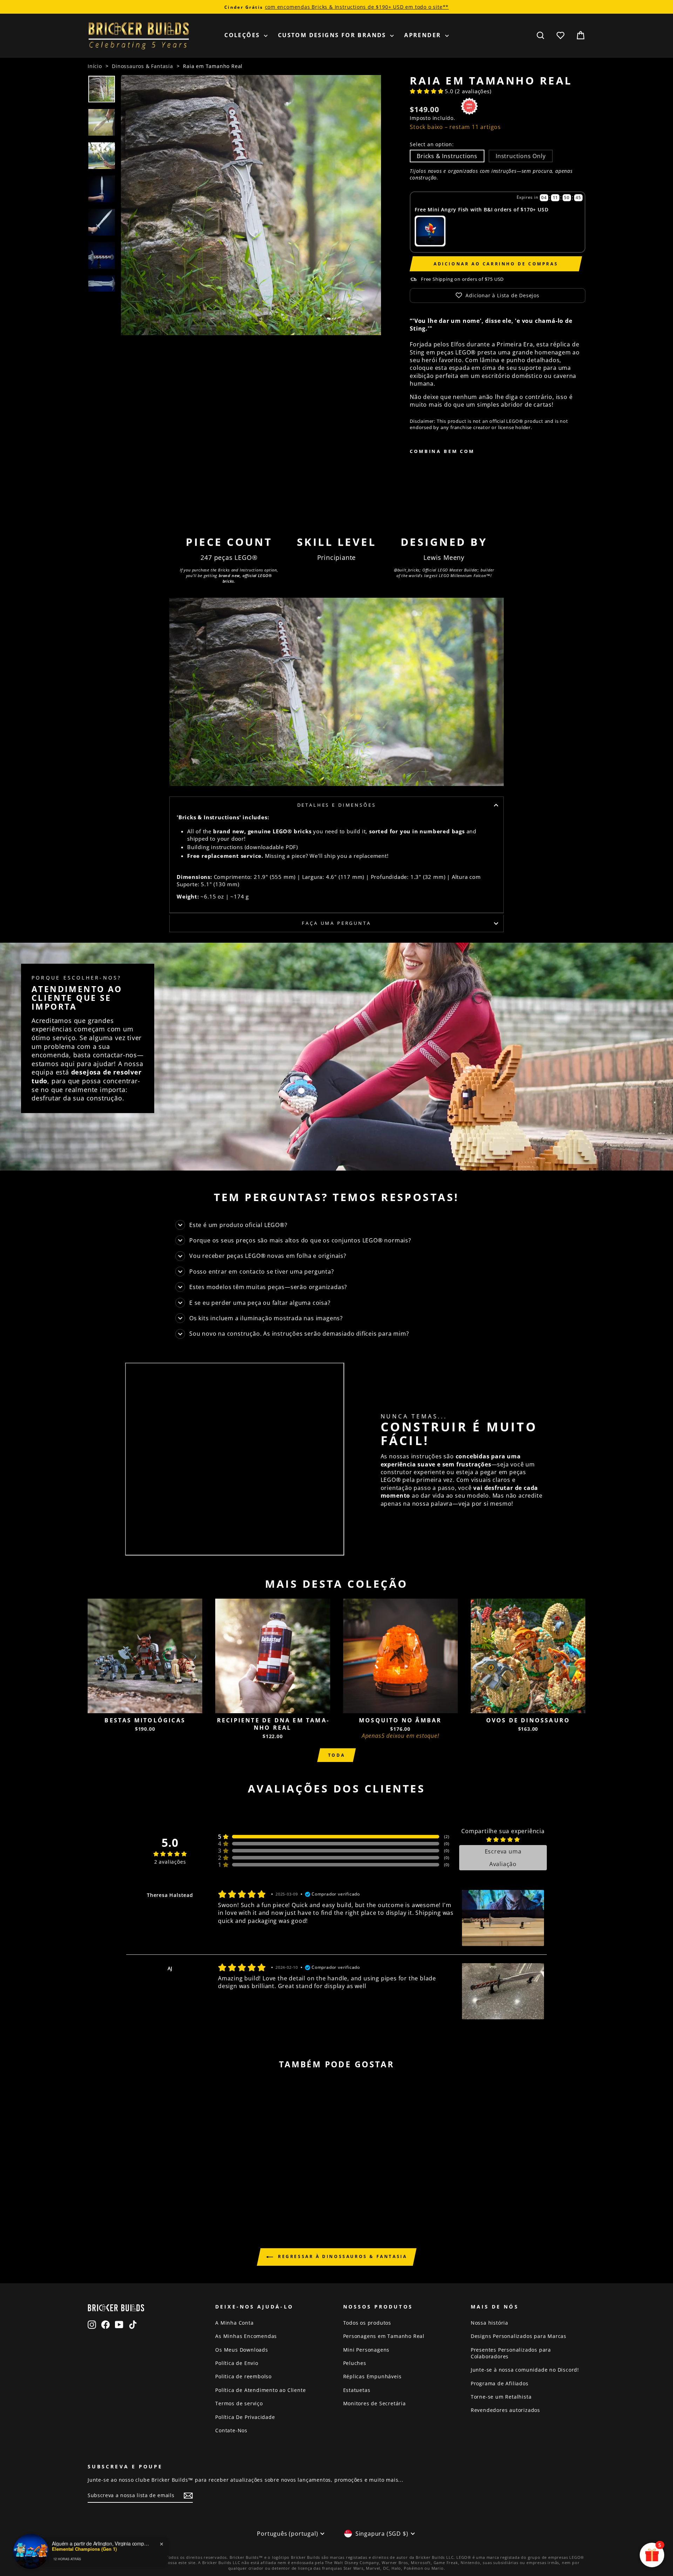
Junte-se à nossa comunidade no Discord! (525, 2370)
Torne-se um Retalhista (501, 2397)
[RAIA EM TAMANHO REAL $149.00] (432, 484)
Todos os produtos (367, 2323)
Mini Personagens (366, 2350)
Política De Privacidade (245, 2417)
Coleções (243, 35)
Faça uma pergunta (336, 923)
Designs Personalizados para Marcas (519, 2336)
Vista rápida (145, 1705)
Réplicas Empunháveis (372, 2376)
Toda (336, 1755)
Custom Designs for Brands (333, 35)
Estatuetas (357, 2390)
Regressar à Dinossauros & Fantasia (342, 2256)
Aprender (424, 35)
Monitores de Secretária (375, 2403)
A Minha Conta (234, 2323)
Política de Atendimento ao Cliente (260, 2390)
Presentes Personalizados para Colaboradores (511, 2353)
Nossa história (490, 2323)
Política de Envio (237, 2363)
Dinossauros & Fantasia (142, 66)
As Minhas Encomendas (246, 2336)
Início (95, 66)
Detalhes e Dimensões (337, 805)
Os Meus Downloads (242, 2350)
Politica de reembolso (243, 2376)
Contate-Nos (231, 2430)
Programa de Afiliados (500, 2383)
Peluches (355, 2363)
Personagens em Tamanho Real (384, 2336)
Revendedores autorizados (505, 2410)
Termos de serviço (239, 2403)
